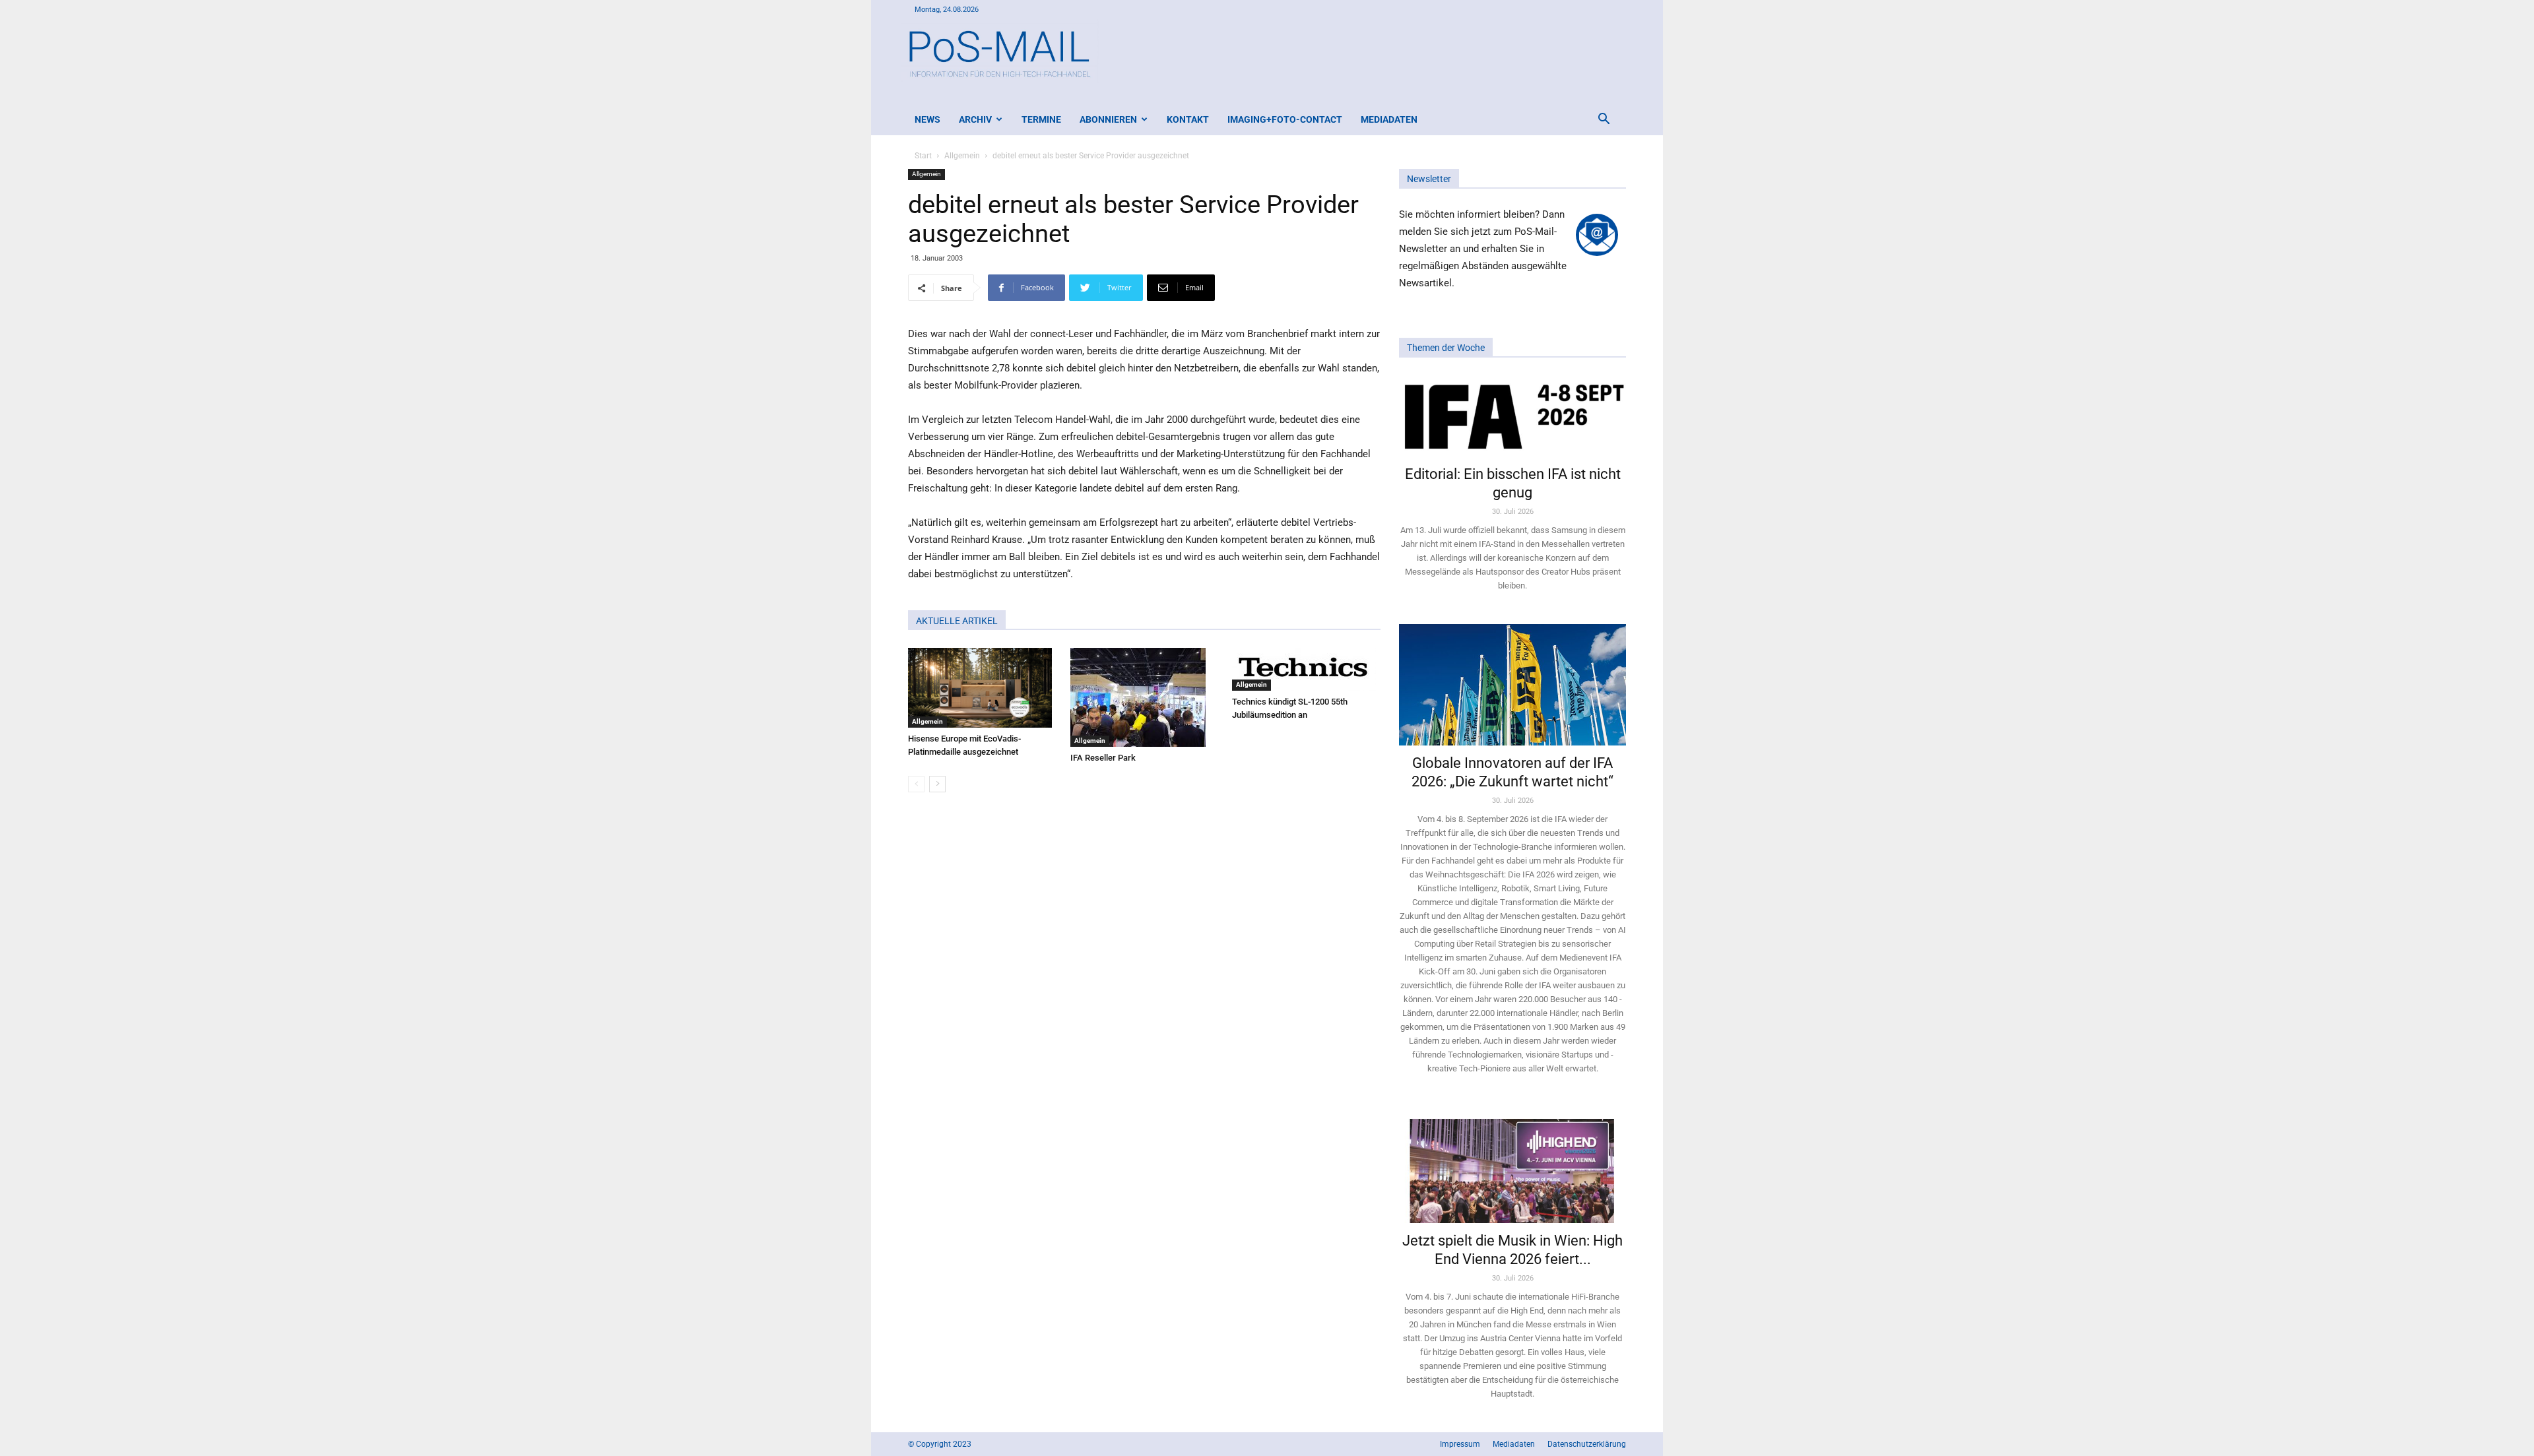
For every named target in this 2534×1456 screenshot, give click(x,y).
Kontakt (1188, 119)
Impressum (1460, 1444)
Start (923, 156)
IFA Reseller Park (1103, 758)
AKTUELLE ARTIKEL (957, 621)
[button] (1604, 120)
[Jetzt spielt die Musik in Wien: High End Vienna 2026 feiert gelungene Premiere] (1512, 1165)
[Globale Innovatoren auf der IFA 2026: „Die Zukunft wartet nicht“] (1512, 684)
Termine (1041, 119)
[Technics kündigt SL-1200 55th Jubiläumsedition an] (1306, 669)
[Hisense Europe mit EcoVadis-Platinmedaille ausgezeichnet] (982, 688)
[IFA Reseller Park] (1145, 697)
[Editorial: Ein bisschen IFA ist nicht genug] (1512, 416)
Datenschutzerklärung (1587, 1444)
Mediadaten (1389, 119)
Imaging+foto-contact (1285, 119)
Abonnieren (1108, 119)
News (927, 119)
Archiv (975, 119)
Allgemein (962, 156)
